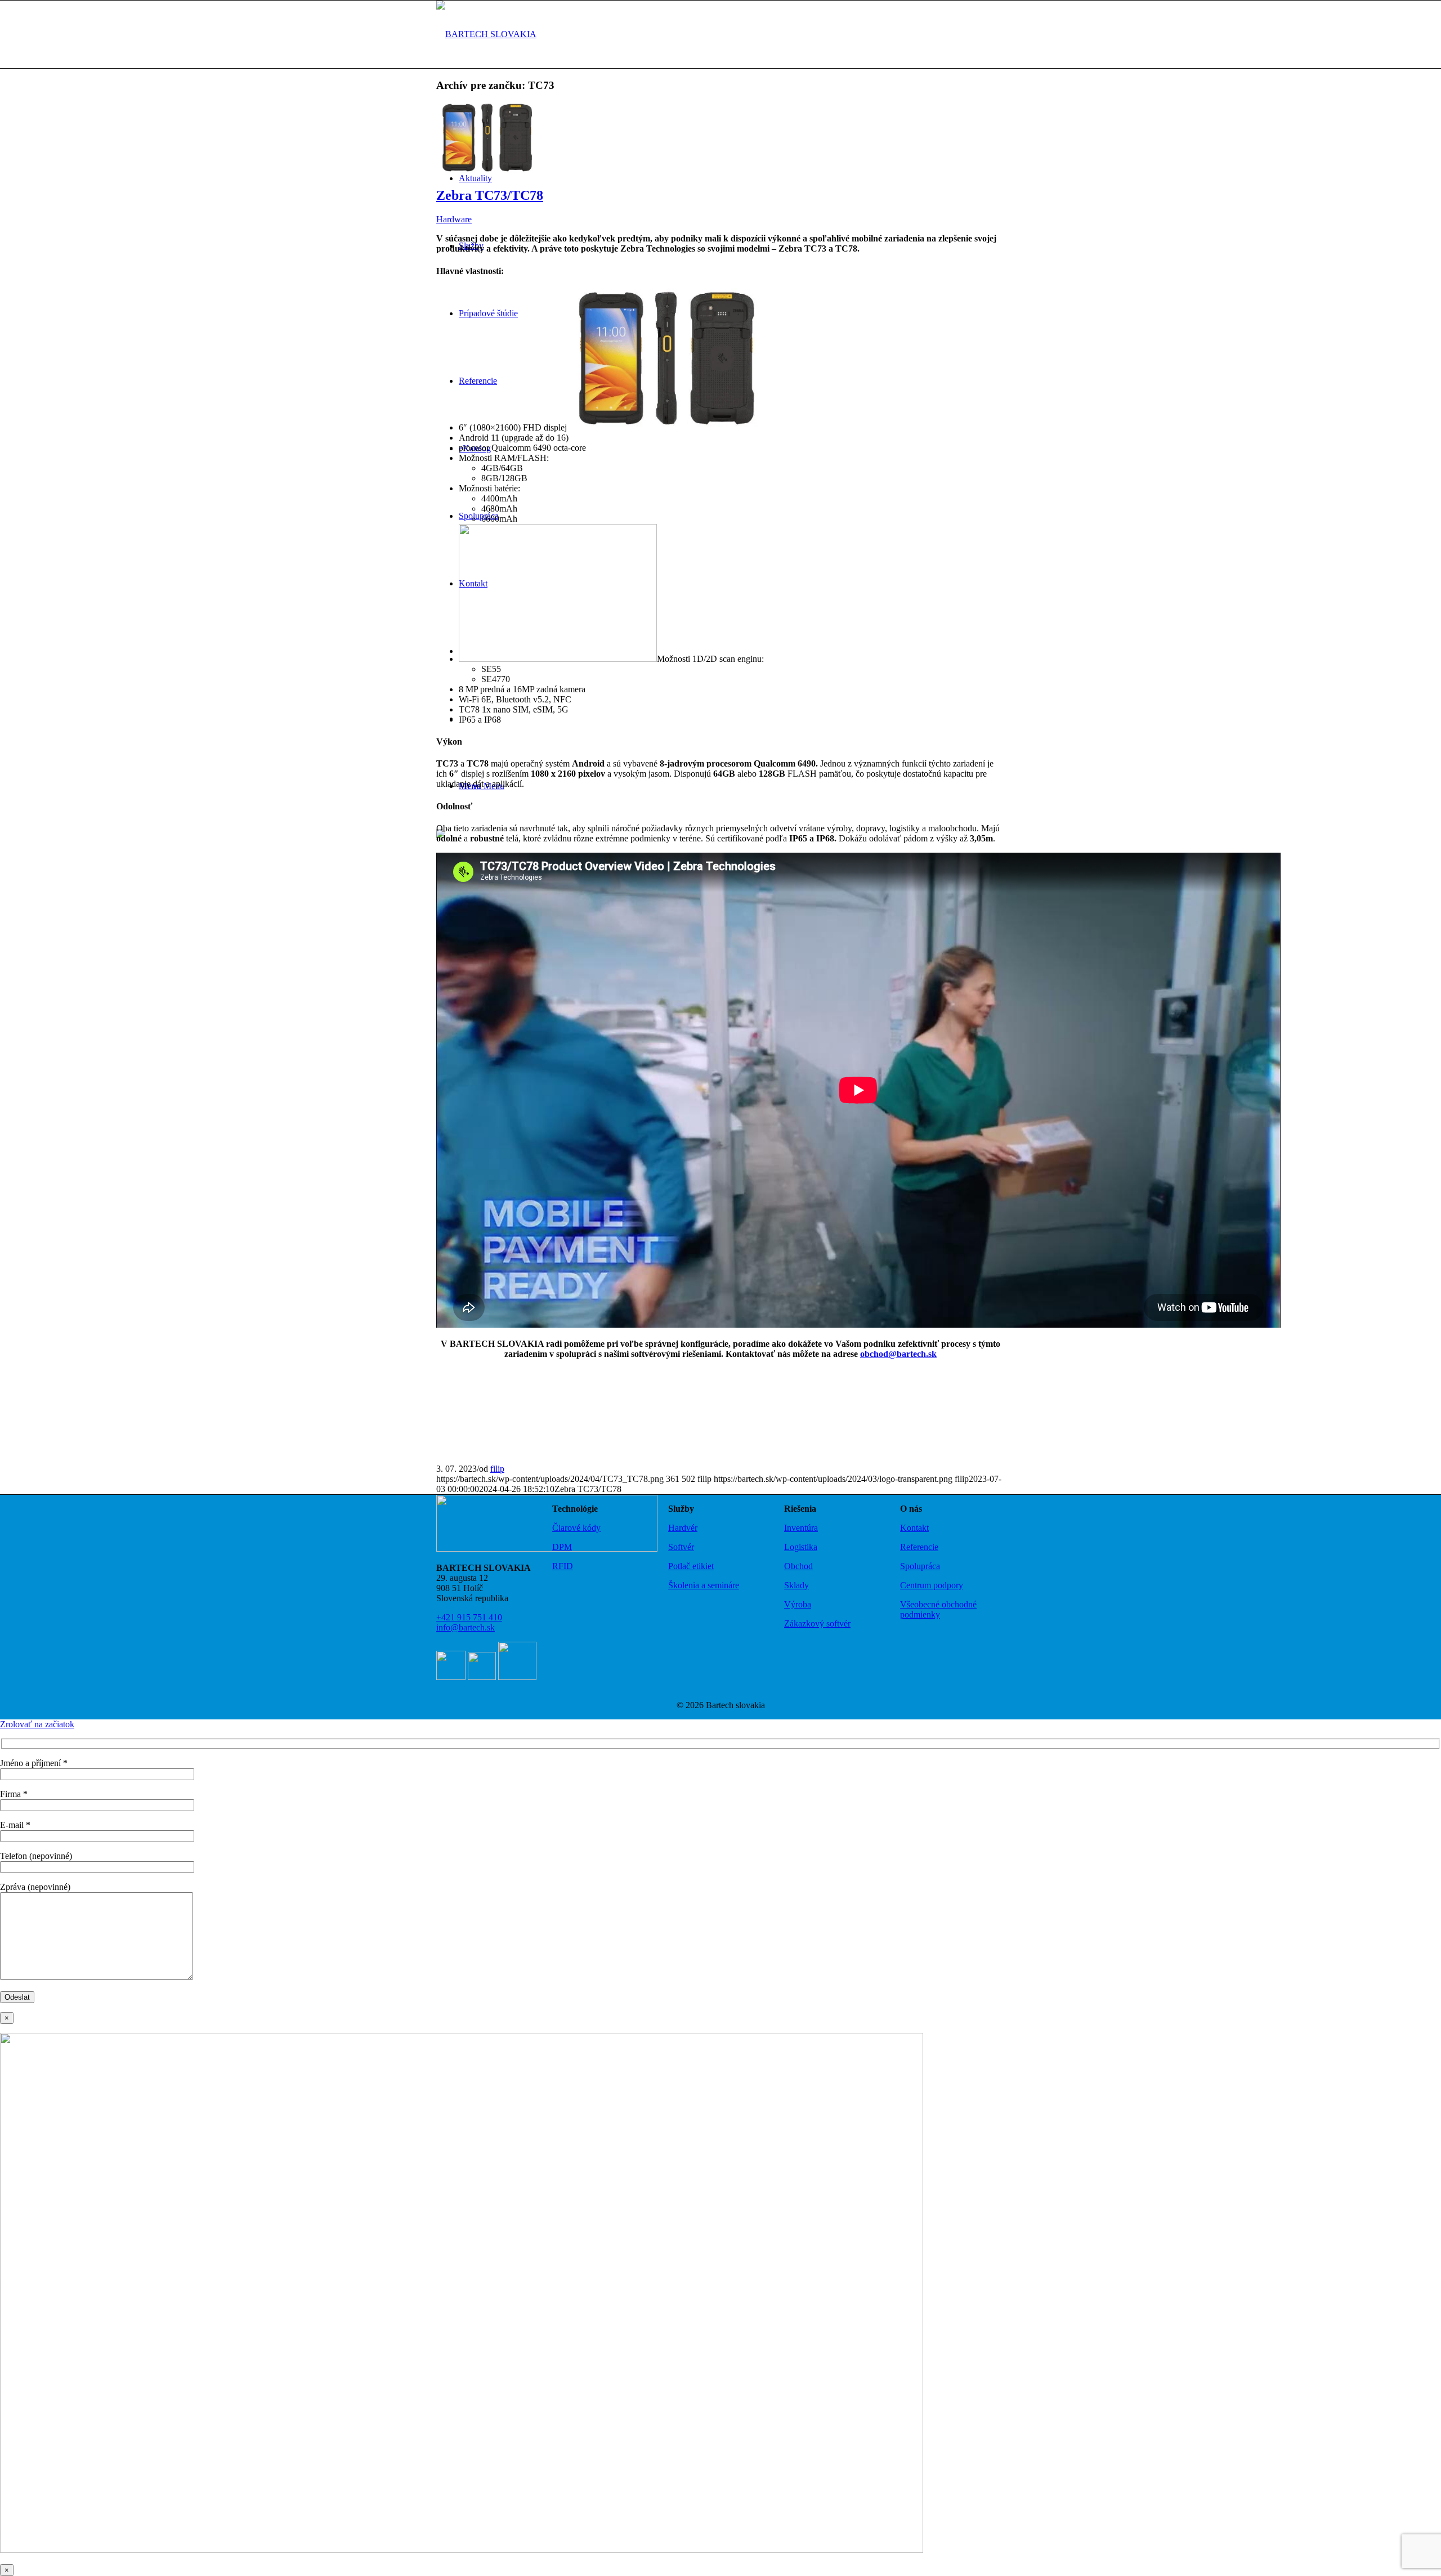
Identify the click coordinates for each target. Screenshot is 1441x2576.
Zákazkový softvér (817, 1623)
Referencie (919, 1547)
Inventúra (801, 1528)
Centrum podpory (932, 1585)
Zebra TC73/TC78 (490, 195)
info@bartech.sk (466, 1627)
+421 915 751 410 (469, 1617)
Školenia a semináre (704, 1585)
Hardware (454, 219)
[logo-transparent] (486, 34)
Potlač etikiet (691, 1566)
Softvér (681, 1547)
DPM (562, 1547)
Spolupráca (920, 1566)
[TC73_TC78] (487, 171)
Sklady (796, 1585)
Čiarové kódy (576, 1528)
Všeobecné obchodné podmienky (938, 1609)
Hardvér (683, 1528)
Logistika (801, 1547)
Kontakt (914, 1528)
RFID (563, 1566)
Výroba (798, 1604)
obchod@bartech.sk (898, 1354)
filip (497, 1469)
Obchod (798, 1566)
